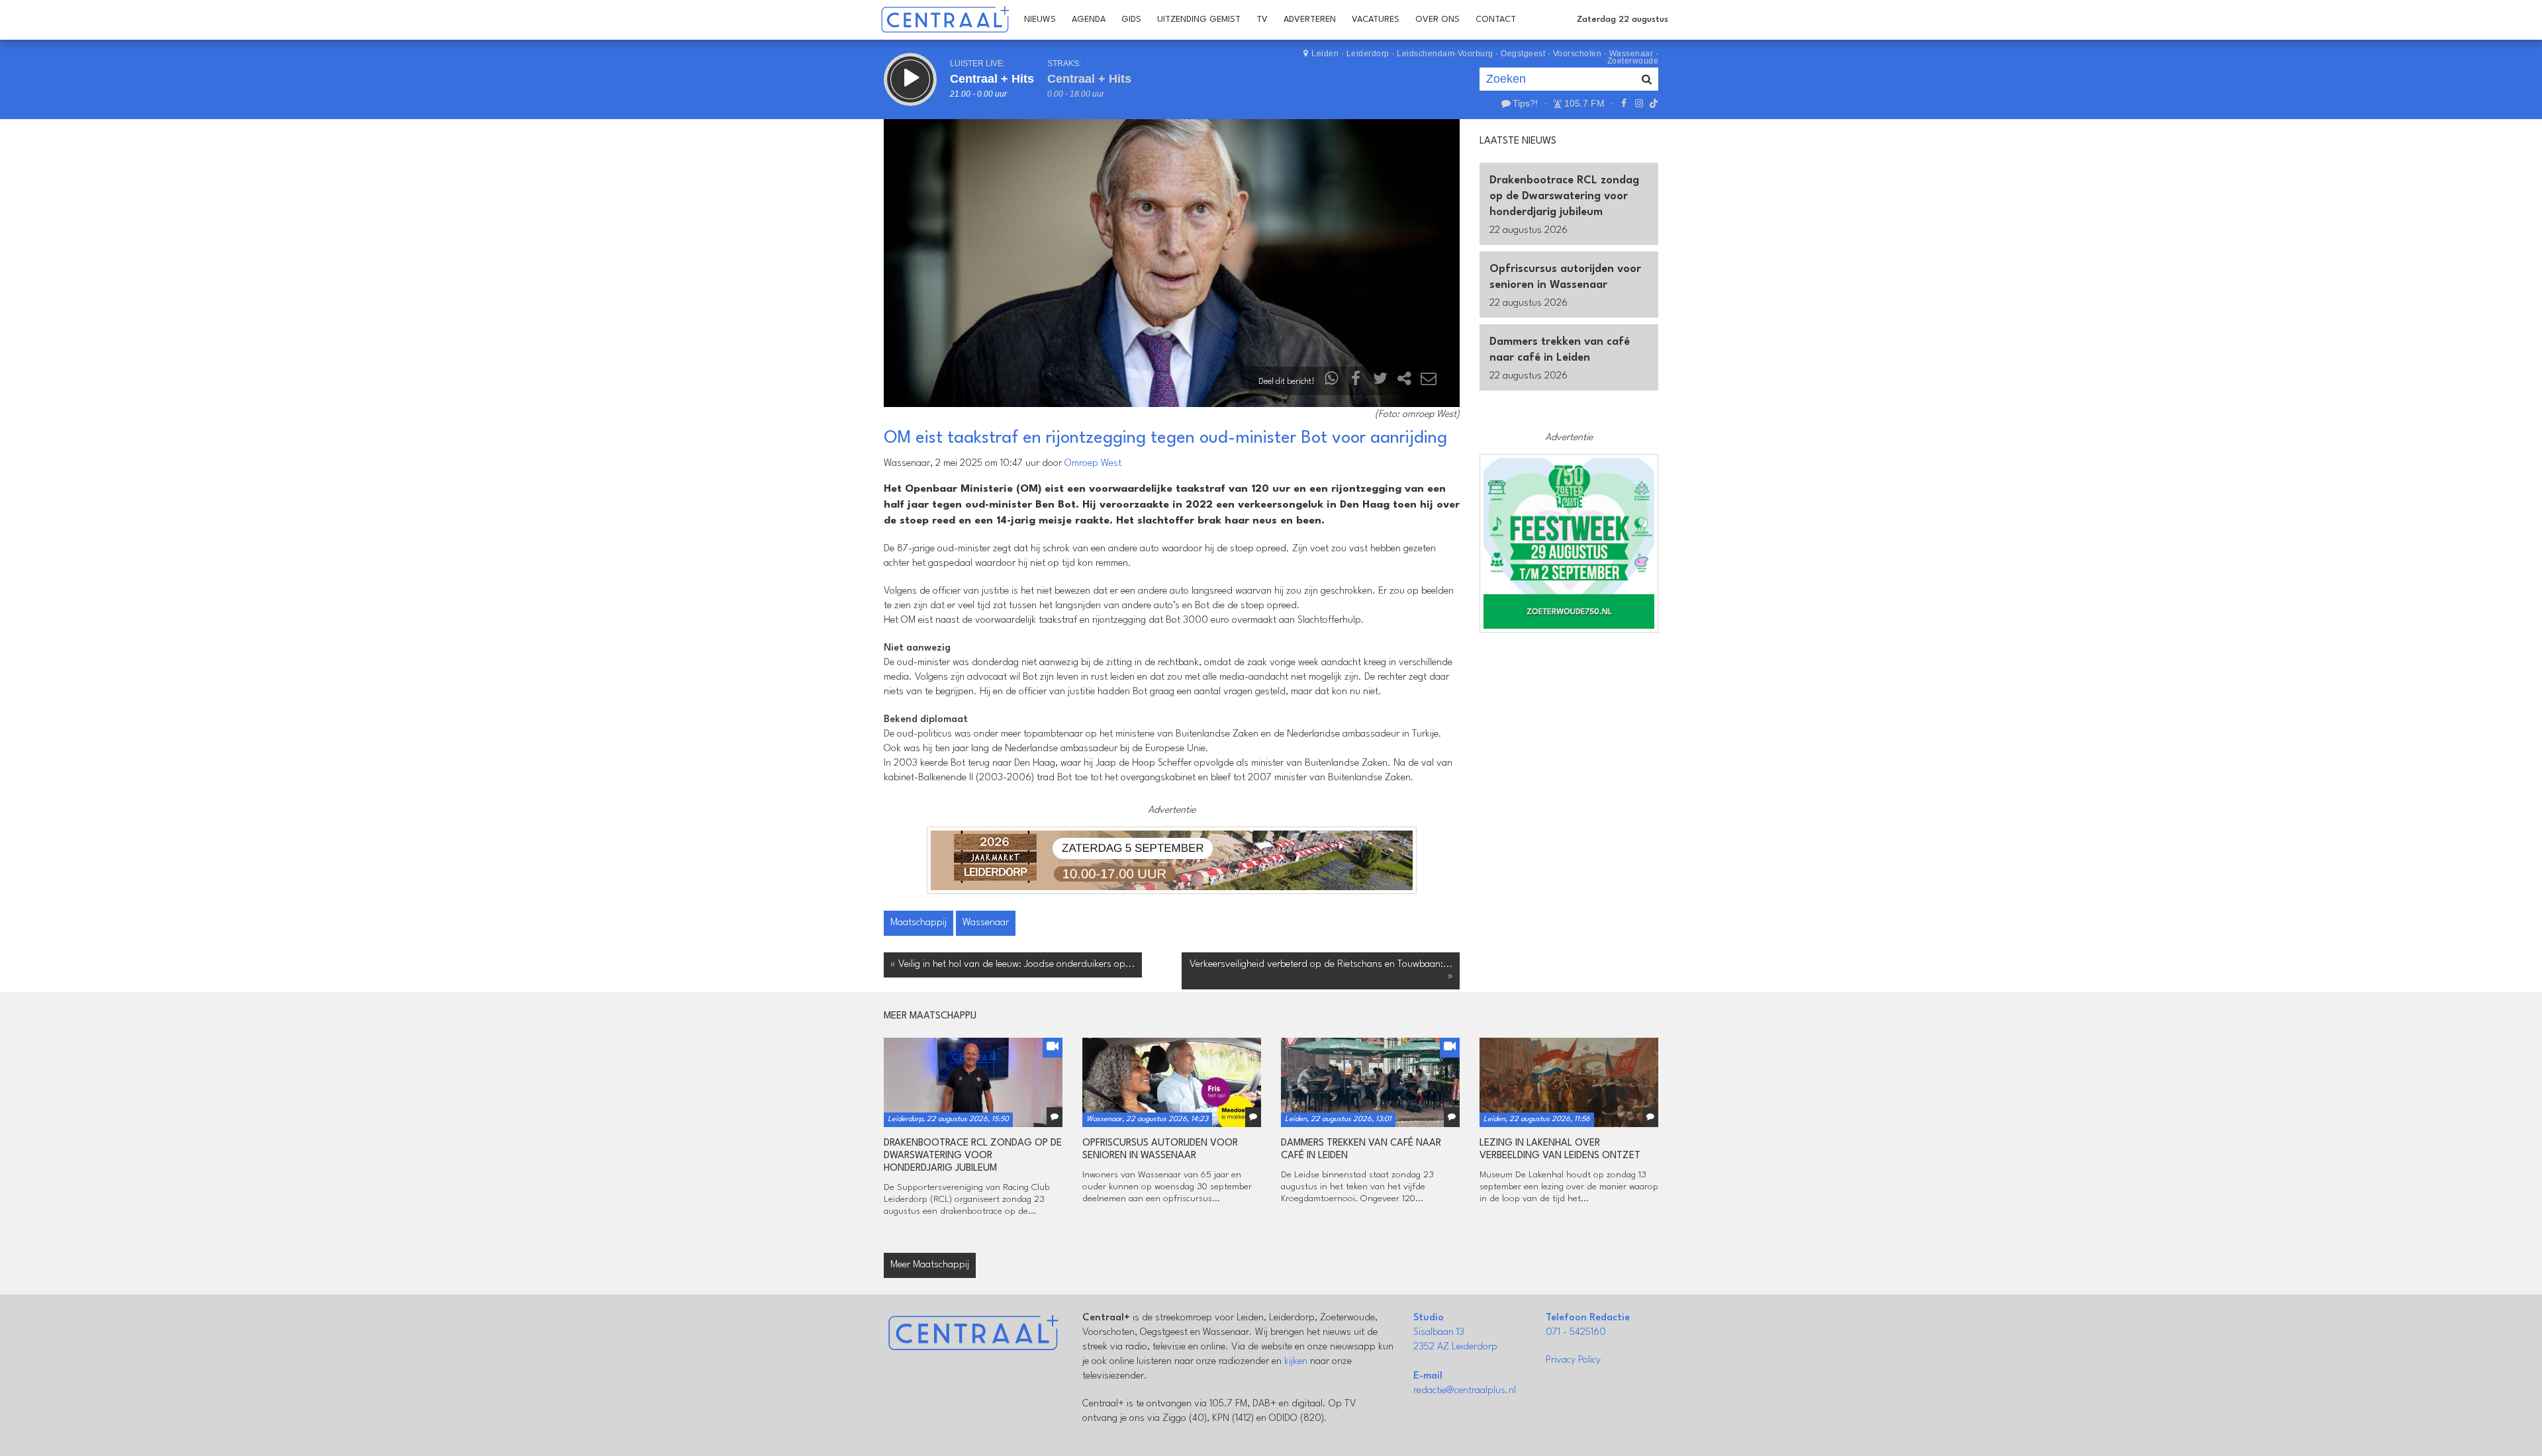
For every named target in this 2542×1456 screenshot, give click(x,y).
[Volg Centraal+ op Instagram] (1638, 103)
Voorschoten (1577, 54)
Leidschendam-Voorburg (1445, 54)
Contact (1496, 20)
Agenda (1089, 20)
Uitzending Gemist (1199, 20)
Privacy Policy (1573, 1360)
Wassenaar (986, 923)
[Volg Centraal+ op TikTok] (1652, 103)
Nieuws (1040, 20)
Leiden (1325, 54)
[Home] (945, 20)
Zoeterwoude (1633, 61)
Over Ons (1437, 20)
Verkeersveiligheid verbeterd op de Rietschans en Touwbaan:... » (1321, 971)
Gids (1131, 20)
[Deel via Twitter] (1380, 382)
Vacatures (1376, 20)
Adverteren (1310, 20)
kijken (1296, 1362)
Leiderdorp (1368, 54)
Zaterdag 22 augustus (1623, 20)
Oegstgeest (1523, 54)
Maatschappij (918, 923)
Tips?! (1525, 103)
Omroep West (1093, 464)
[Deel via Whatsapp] (1332, 382)
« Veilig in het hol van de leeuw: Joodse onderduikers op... (1013, 965)
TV (1262, 20)
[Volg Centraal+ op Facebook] (1624, 103)
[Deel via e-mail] (1429, 382)
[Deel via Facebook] (1356, 382)
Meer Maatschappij (930, 1265)
